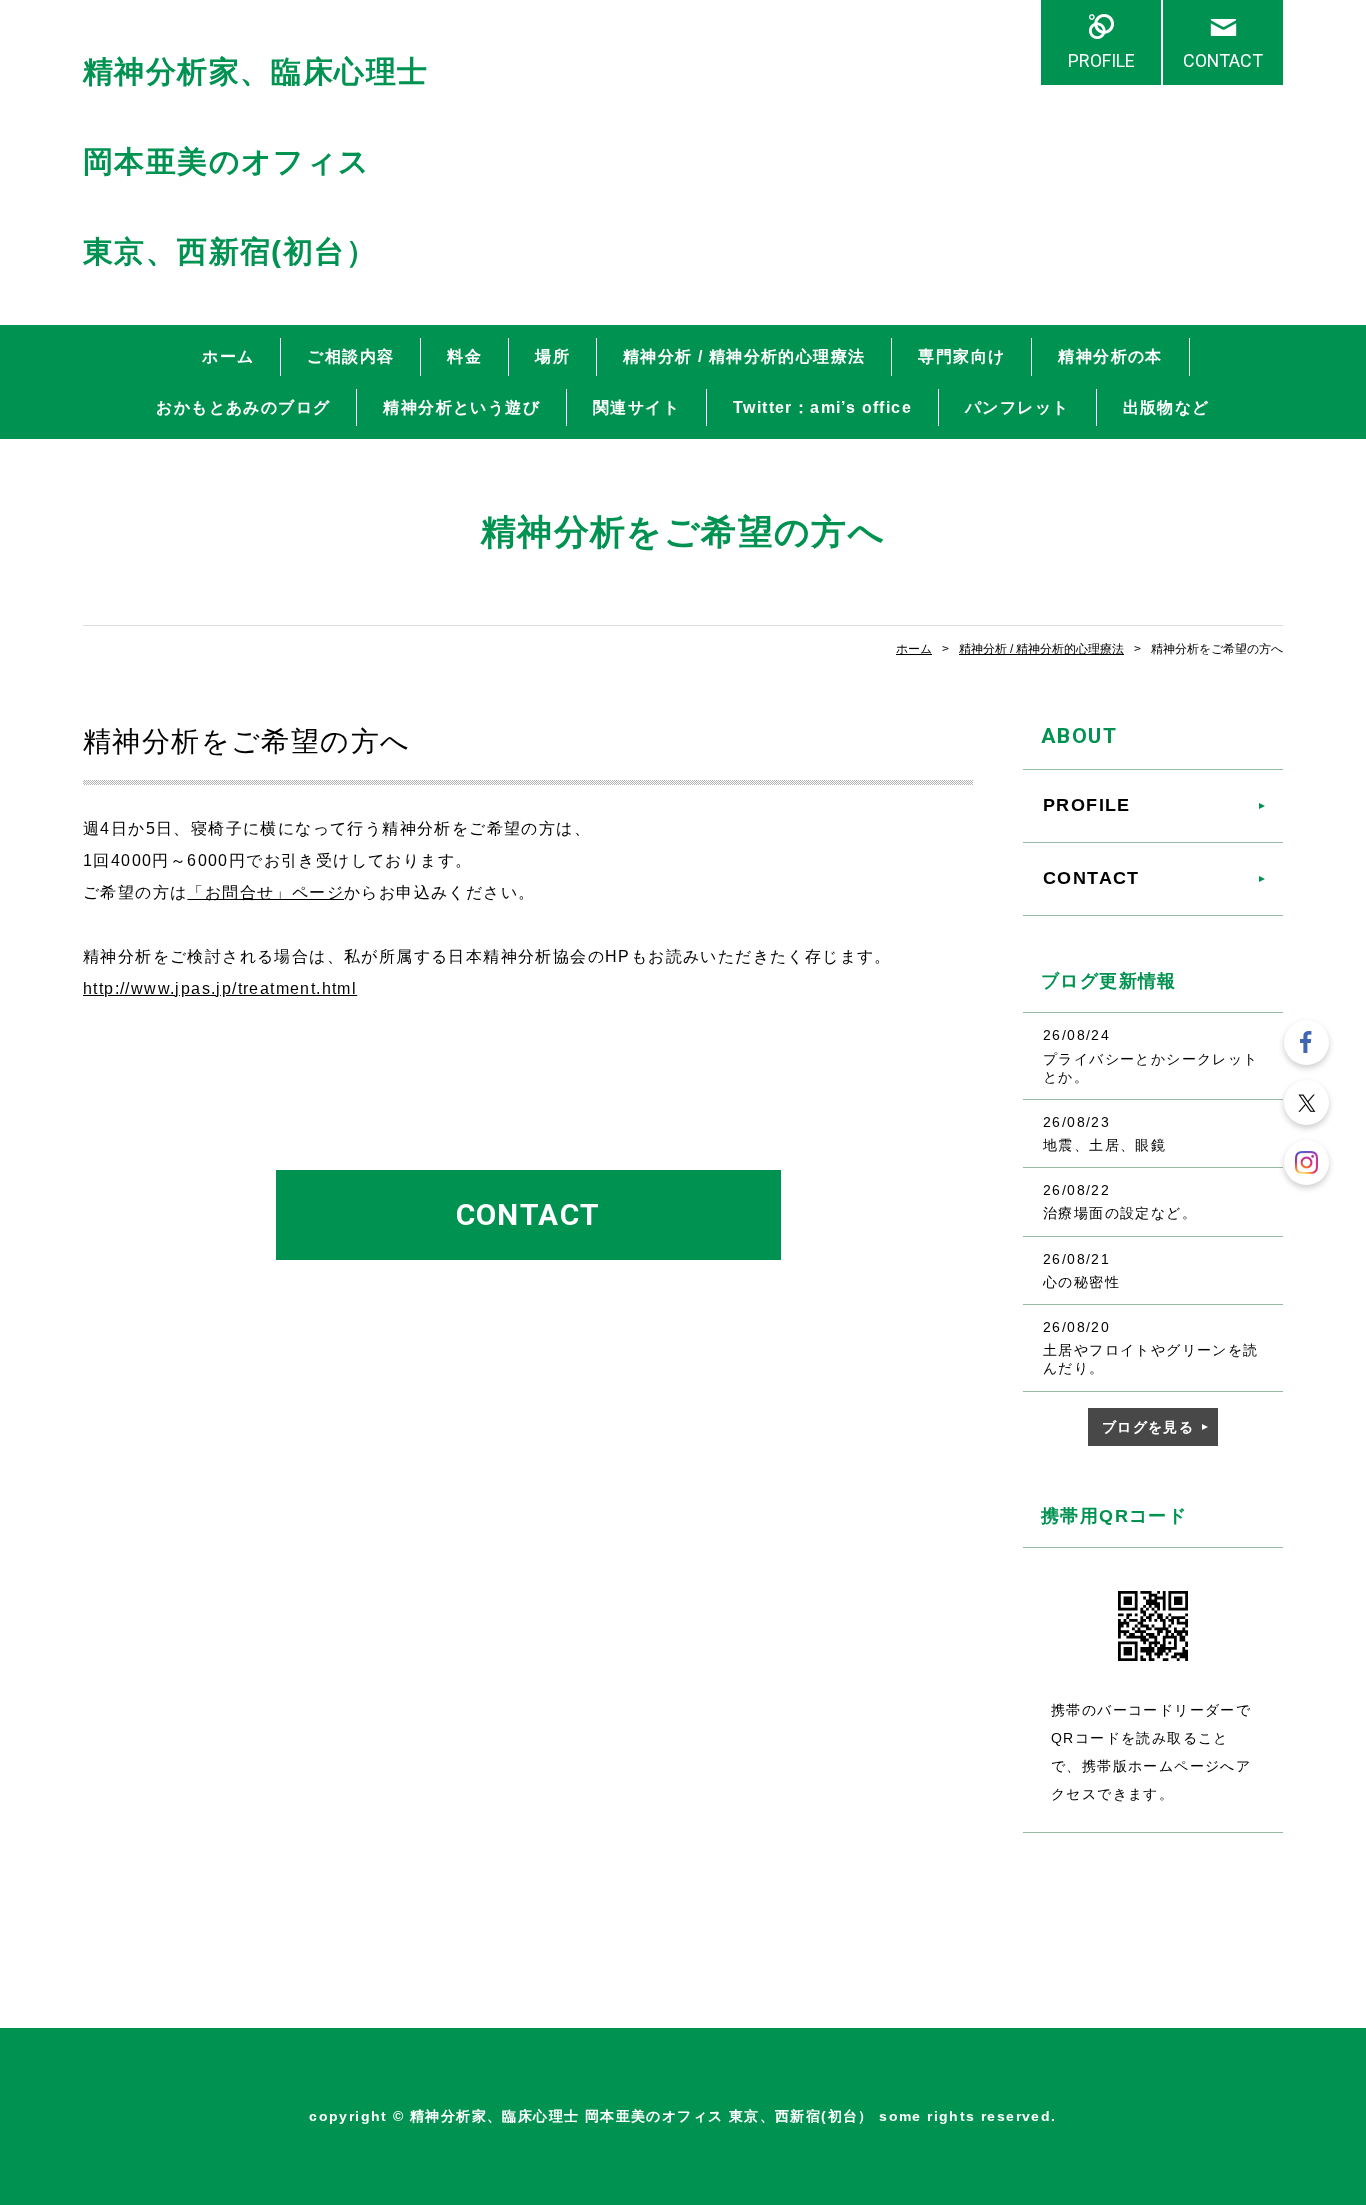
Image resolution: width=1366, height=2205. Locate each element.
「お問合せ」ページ (265, 892)
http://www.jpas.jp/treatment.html (220, 988)
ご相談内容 (350, 356)
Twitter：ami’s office (822, 407)
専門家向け (961, 356)
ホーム (228, 356)
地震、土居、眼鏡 (1104, 1145)
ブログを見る (1148, 1427)
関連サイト (636, 407)
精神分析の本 (1110, 356)
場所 (552, 356)
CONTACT (1223, 60)
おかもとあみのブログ (243, 407)
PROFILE (1101, 60)
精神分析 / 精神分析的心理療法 (744, 356)
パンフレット (1017, 407)
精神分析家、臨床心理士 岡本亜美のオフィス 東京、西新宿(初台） (255, 161)
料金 (464, 356)
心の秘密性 (1081, 1282)
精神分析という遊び (461, 407)
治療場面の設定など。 (1120, 1213)
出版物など (1166, 407)
